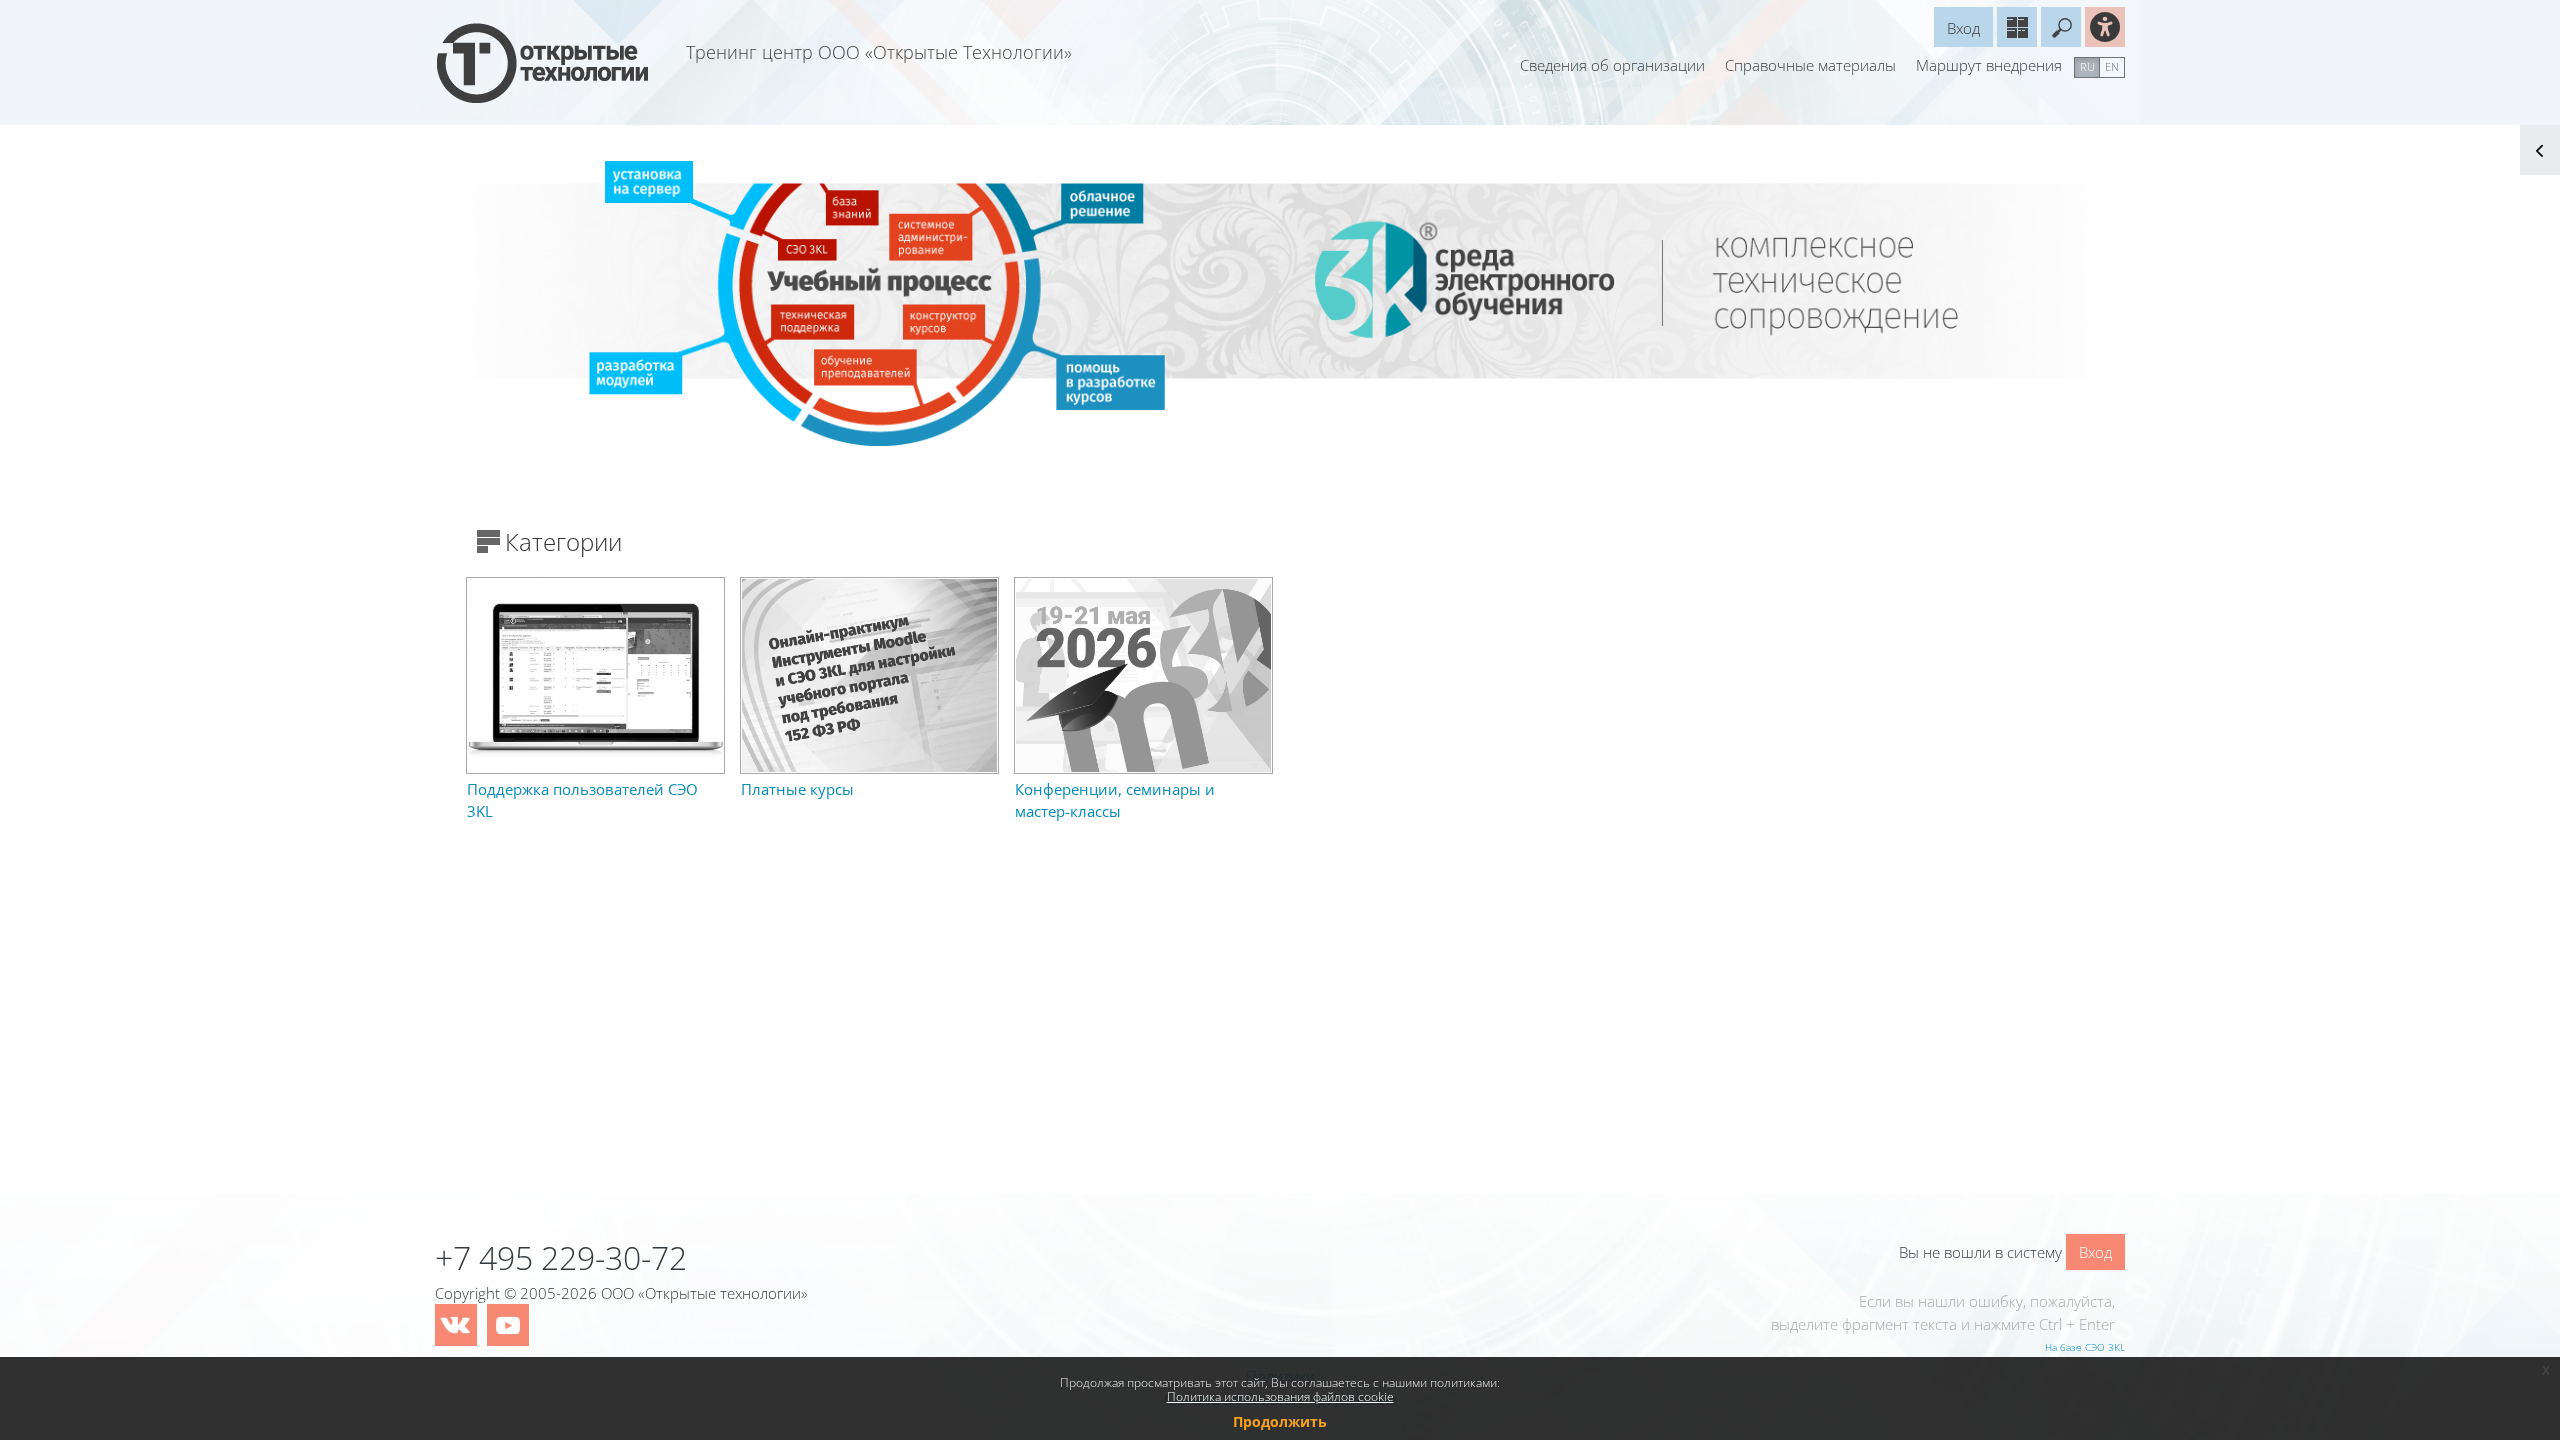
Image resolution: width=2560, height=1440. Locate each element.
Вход (1963, 28)
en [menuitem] (2112, 66)
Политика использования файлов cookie (1280, 1396)
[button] (2061, 27)
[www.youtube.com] (508, 1325)
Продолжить (1280, 1421)
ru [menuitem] (2087, 66)
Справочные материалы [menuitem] (1810, 65)
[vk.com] (456, 1325)
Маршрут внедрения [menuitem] (1989, 65)
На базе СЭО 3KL (2085, 1347)
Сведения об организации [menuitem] (1612, 65)
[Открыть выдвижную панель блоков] (2540, 150)
